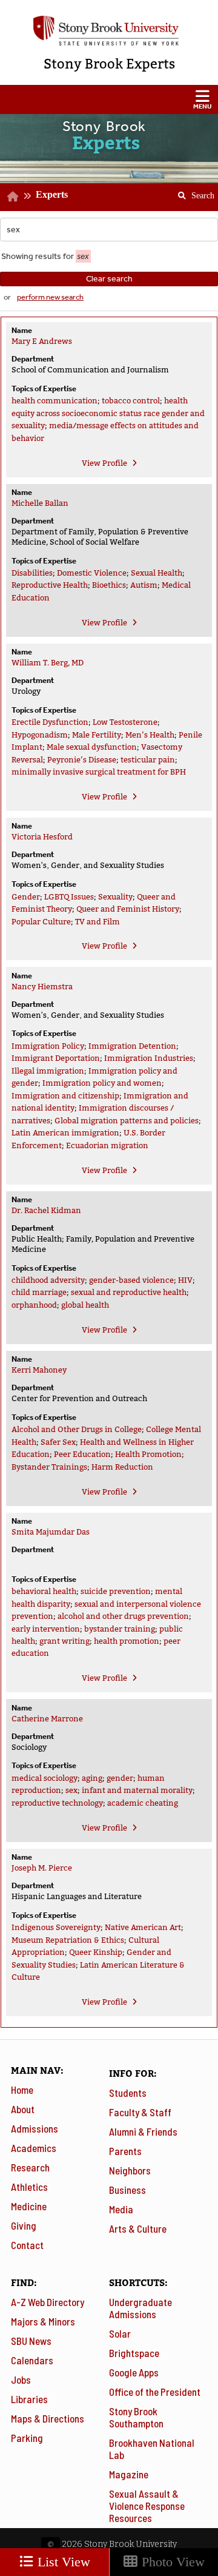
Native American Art (143, 1927)
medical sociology (45, 1778)
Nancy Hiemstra (42, 987)
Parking (27, 2438)
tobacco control (131, 401)
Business (127, 2190)
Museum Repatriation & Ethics (68, 1940)
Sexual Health (157, 573)
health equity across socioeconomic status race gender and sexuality (108, 413)
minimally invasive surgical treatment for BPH (99, 772)
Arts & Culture (138, 2228)
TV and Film (97, 922)
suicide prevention (116, 1591)
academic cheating (143, 1803)
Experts (52, 194)
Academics (34, 2148)
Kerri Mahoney (39, 1370)
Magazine (129, 2474)
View (104, 463)
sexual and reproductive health (129, 1292)
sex (71, 1790)
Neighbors (130, 2170)
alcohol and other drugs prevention (123, 1616)
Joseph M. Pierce (42, 1868)
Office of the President (155, 2392)
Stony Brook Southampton (136, 2417)
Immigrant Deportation (56, 1058)
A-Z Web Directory (48, 2302)
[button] (109, 99)
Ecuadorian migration (107, 1145)
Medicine (29, 2206)
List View (62, 2562)
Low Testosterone (125, 722)
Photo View (171, 2562)
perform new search (50, 297)
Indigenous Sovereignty (56, 1927)
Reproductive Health (50, 585)
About (23, 2109)
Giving (24, 2225)
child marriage (39, 1292)
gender (120, 1778)
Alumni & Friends (143, 2131)
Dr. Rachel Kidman (46, 1210)
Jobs (21, 2379)
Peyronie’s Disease (82, 760)
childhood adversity (48, 1280)
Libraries (29, 2399)
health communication (54, 401)
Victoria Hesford (42, 837)
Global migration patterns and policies (127, 1121)
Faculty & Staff (140, 2112)
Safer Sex (58, 1442)
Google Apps (134, 2372)
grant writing (64, 1641)
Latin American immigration (65, 1133)
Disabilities (32, 573)
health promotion (127, 1641)
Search (192, 192)
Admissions (35, 2128)
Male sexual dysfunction (92, 747)
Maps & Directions (48, 2418)
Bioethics (109, 585)
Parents (125, 2151)
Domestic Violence (92, 573)
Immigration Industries (149, 1058)
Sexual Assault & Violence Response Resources (147, 2506)
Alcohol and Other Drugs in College (77, 1429)
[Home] (13, 197)
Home (22, 2090)
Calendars (32, 2360)
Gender (26, 897)
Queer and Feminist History (128, 909)
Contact (27, 2245)
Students (128, 2093)
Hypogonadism (40, 735)
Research (30, 2167)
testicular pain (148, 760)
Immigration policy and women (102, 1083)
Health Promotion (148, 1454)
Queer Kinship (96, 1952)
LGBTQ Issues (69, 897)
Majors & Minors (43, 2321)
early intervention (46, 1629)
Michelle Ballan (40, 503)
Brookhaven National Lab (152, 2449)
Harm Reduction (122, 1467)
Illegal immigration (48, 1071)
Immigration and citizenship (65, 1096)
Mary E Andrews (42, 341)
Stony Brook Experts (109, 64)
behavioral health (44, 1591)
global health (85, 1305)
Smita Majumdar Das (51, 1532)
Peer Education (82, 1454)
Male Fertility (97, 735)
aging (92, 1778)
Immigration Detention (132, 1046)
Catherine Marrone (47, 1719)
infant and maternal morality (137, 1790)
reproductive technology (57, 1803)
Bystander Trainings (49, 1467)
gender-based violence (131, 1280)
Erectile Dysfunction (50, 722)
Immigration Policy (48, 1046)
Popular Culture (41, 922)
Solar (120, 2333)
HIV (185, 1280)
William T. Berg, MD (48, 663)
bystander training (120, 1629)
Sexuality (115, 897)
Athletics (29, 2187)
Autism (144, 585)
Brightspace (134, 2353)
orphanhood (34, 1305)
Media (121, 2209)
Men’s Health (150, 735)
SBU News (31, 2341)
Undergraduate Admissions (140, 2308)
